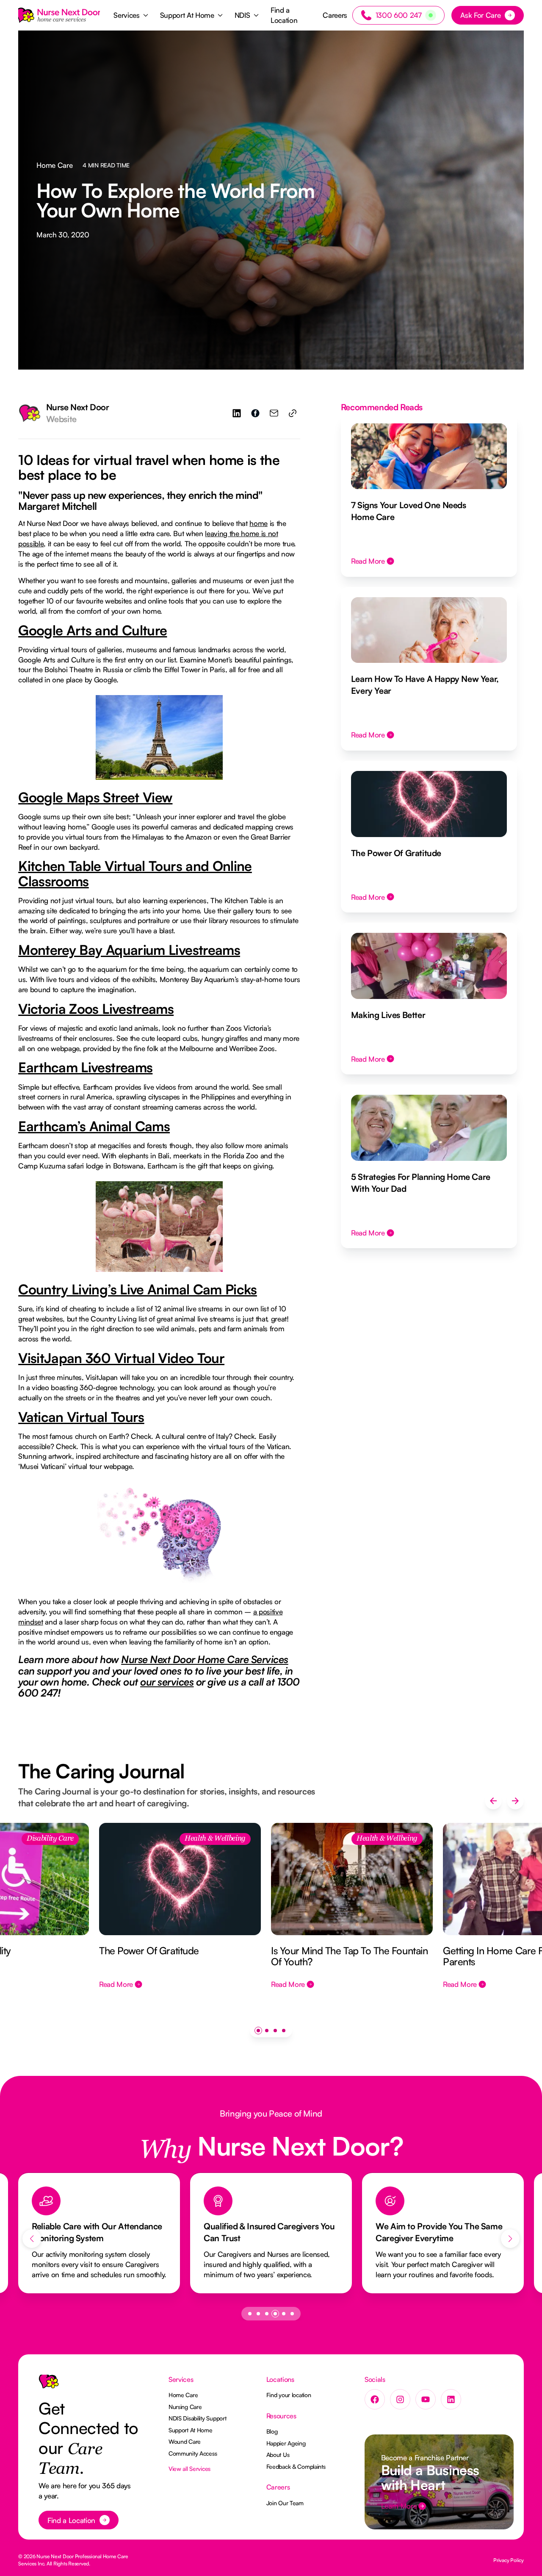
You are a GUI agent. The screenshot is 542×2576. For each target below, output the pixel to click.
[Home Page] (59, 15)
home (259, 523)
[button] (131, 15)
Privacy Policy (509, 2560)
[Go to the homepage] (49, 2385)
